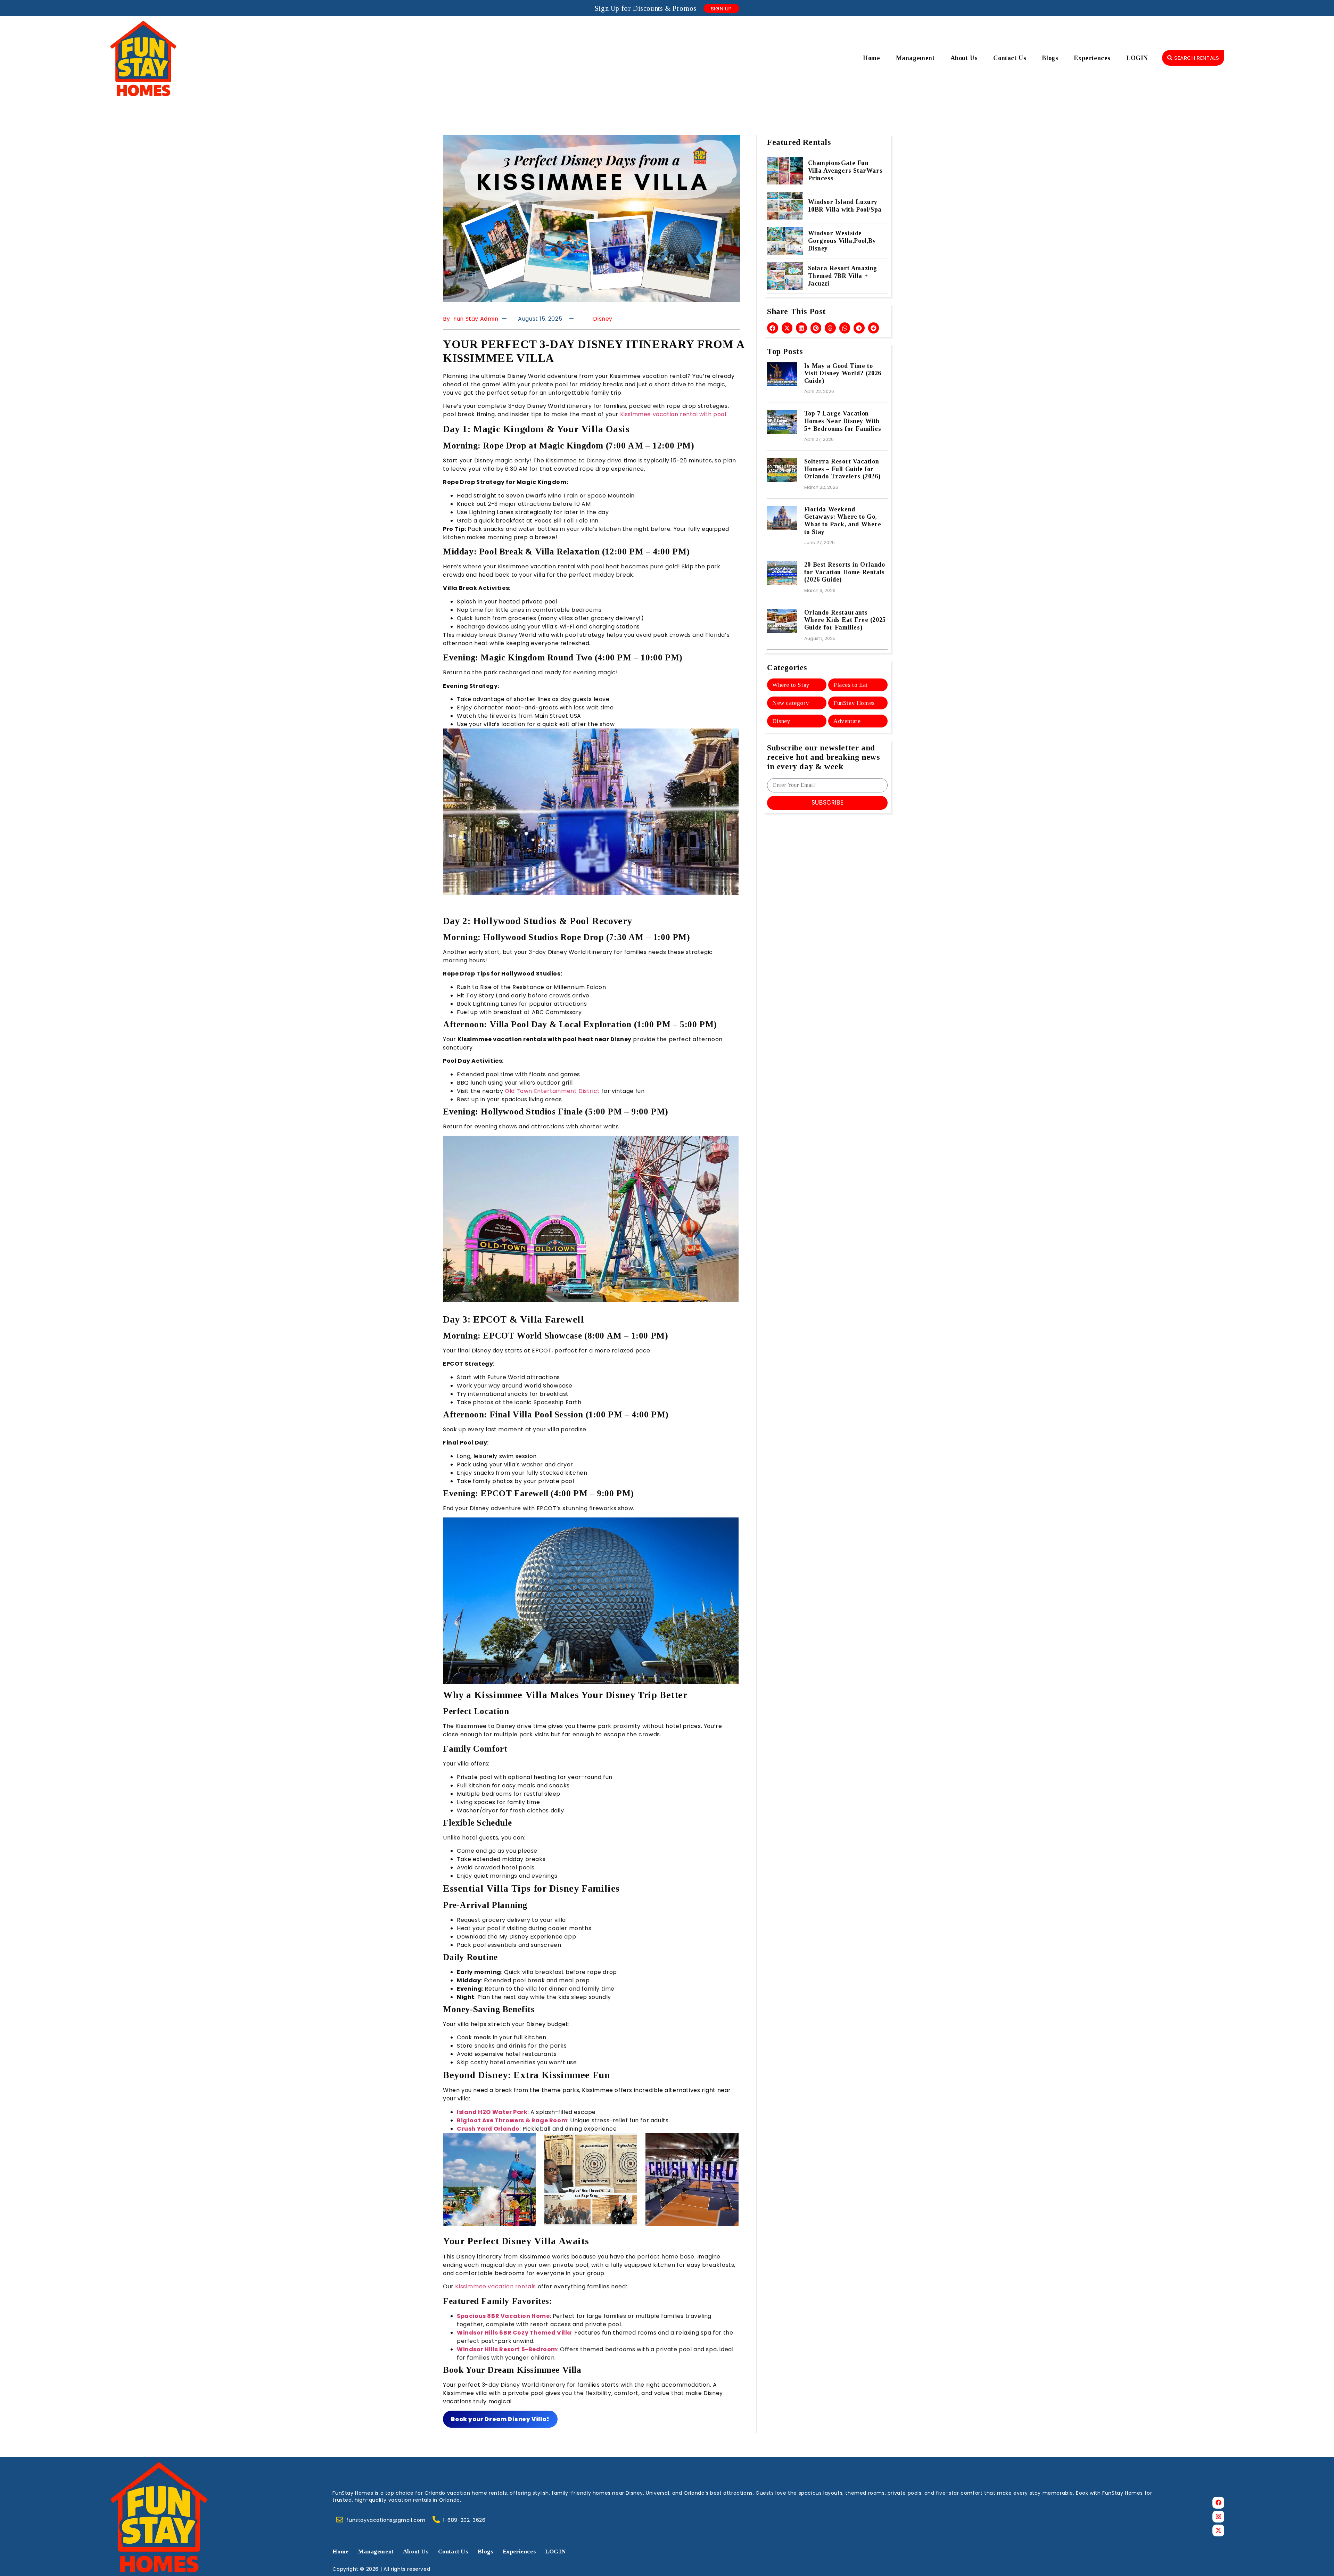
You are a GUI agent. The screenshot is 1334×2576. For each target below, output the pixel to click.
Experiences (1092, 58)
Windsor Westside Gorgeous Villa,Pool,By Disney (842, 241)
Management (915, 58)
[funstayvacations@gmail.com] (340, 2520)
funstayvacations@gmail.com (386, 2520)
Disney (603, 319)
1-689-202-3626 (464, 2520)
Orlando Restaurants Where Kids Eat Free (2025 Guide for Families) (845, 620)
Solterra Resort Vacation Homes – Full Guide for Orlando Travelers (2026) (842, 469)
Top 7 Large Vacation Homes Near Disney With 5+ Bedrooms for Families (843, 421)
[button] (773, 328)
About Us (964, 58)
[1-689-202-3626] (436, 2520)
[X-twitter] (1218, 2530)
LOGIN (1137, 58)
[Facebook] (1218, 2503)
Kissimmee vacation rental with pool (672, 414)
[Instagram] (1218, 2517)
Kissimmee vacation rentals (495, 2286)
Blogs (1050, 58)
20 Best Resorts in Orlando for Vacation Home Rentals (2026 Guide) (846, 572)
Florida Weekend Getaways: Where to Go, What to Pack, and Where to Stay (843, 521)
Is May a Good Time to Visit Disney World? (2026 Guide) (843, 373)
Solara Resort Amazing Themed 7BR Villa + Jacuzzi (843, 276)
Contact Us (1010, 58)
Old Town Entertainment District (552, 1091)
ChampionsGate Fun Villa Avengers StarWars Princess (845, 171)
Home (871, 58)
